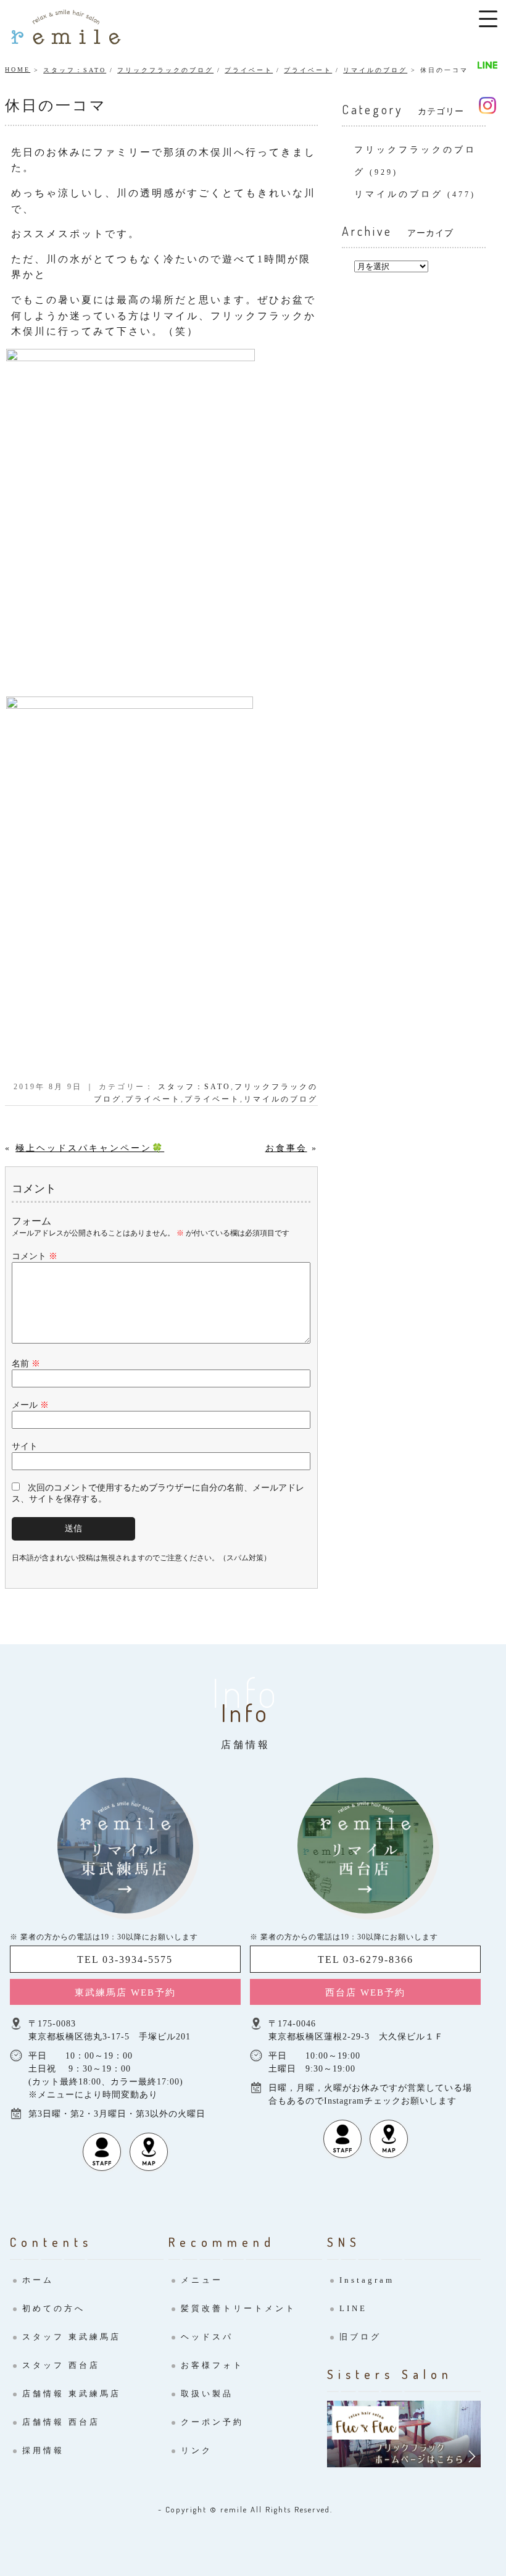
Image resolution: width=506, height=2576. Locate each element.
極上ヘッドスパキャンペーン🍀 (90, 1148)
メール (30, 1405)
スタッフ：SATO (75, 70)
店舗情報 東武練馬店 (72, 2394)
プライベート (249, 70)
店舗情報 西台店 (61, 2422)
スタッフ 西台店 (61, 2365)
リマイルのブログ (375, 70)
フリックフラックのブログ (165, 70)
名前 (26, 1364)
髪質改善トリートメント (238, 2308)
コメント (35, 1256)
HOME (18, 69)
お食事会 (286, 1148)
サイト (25, 1446)
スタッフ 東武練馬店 (72, 2337)
